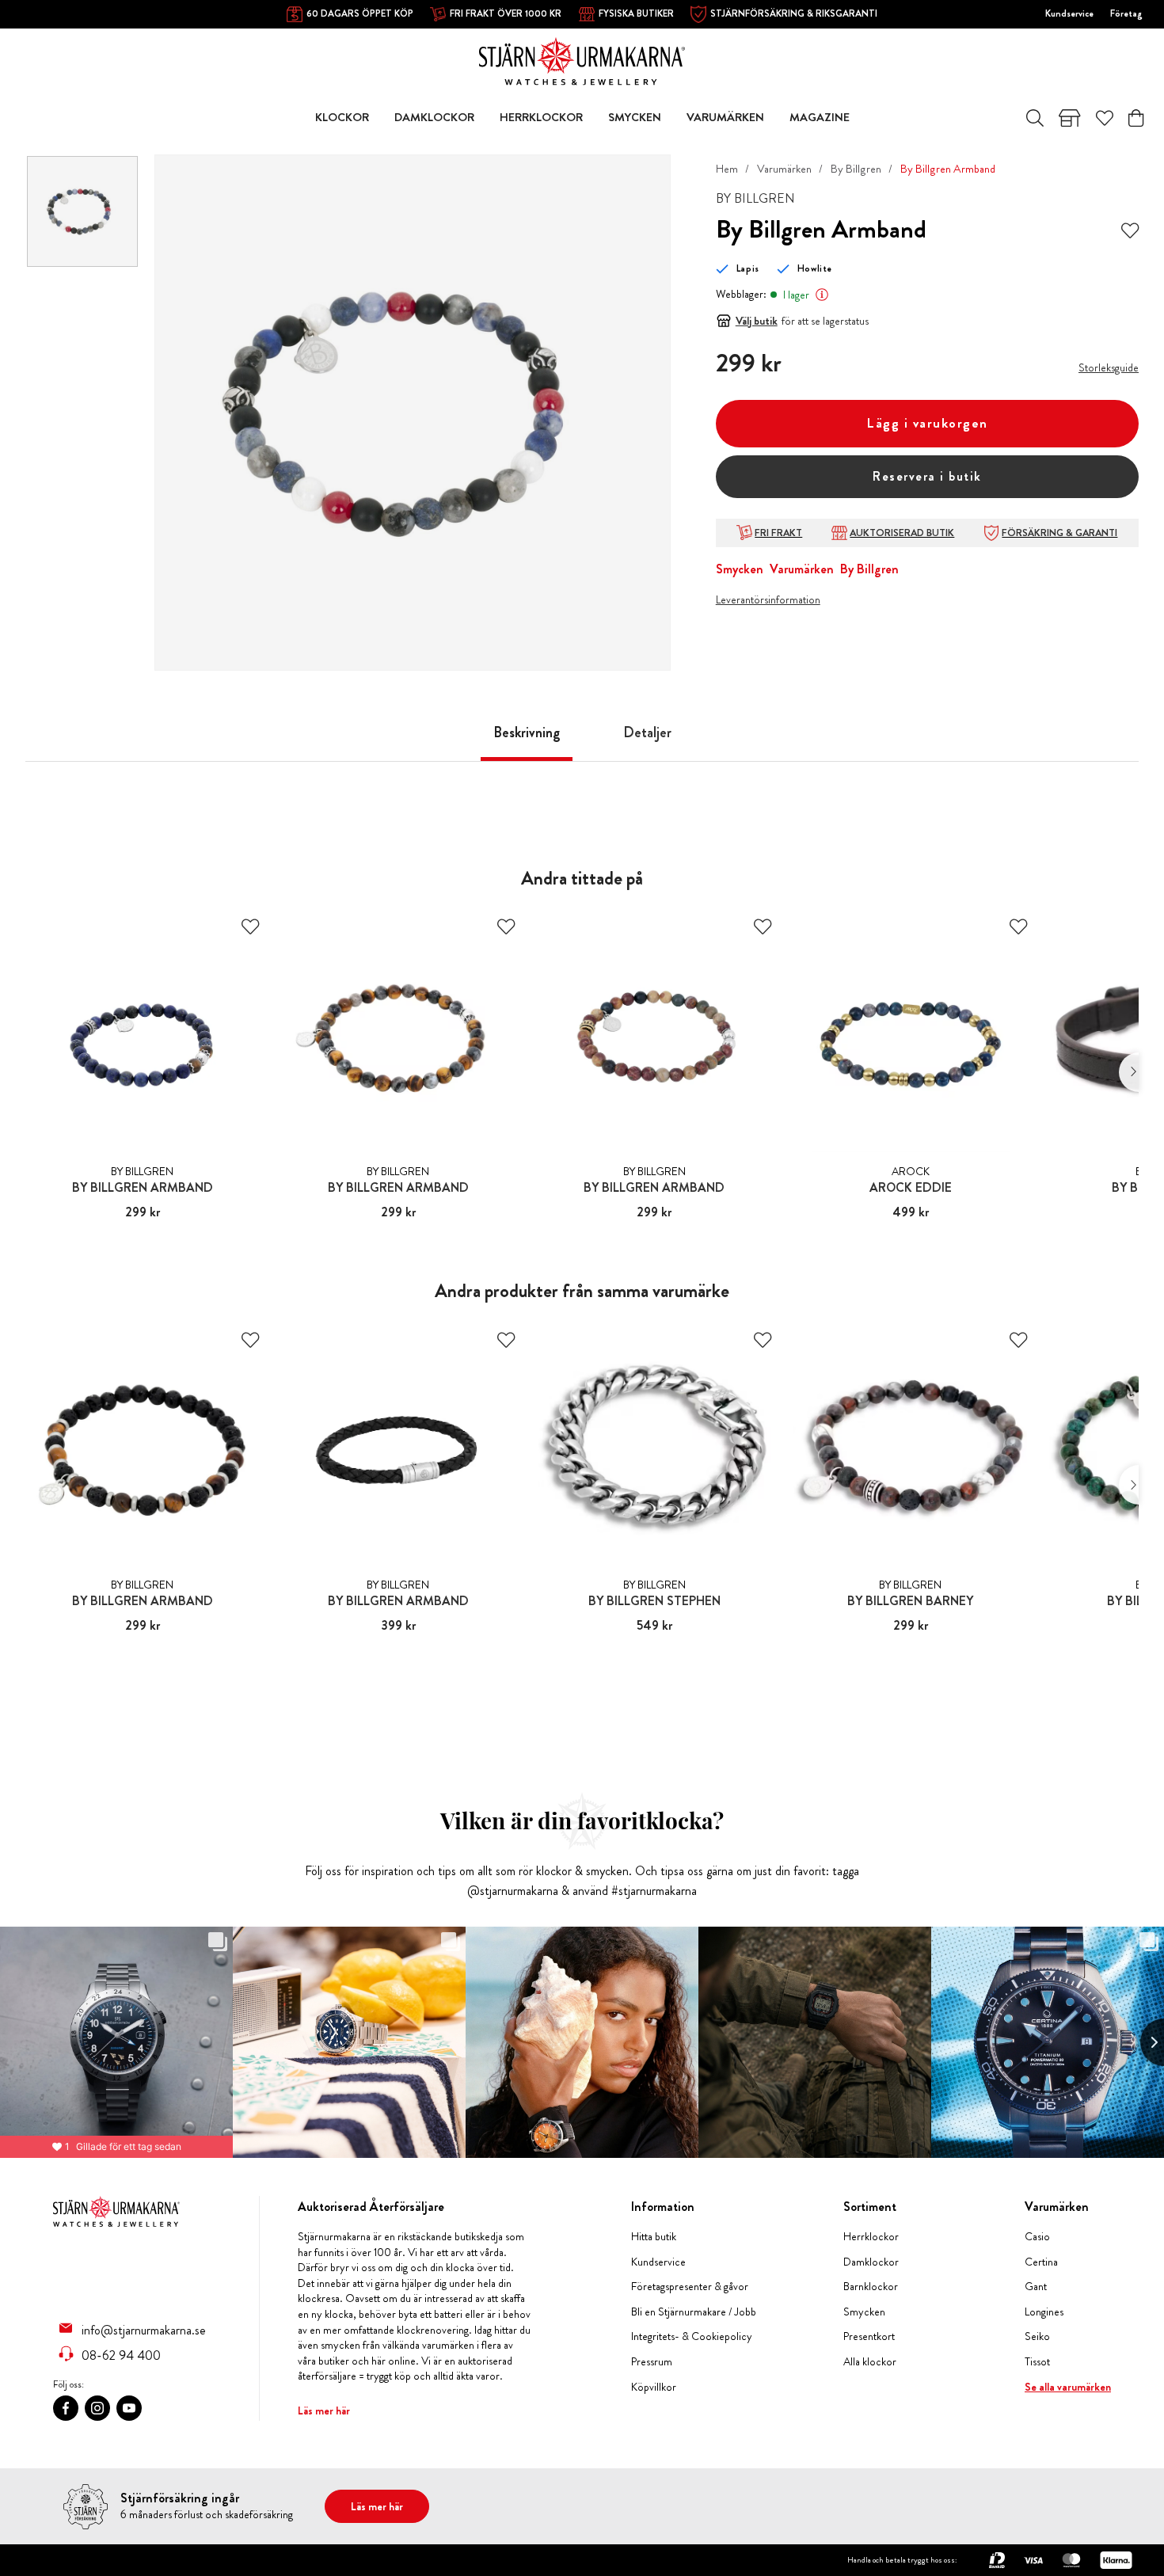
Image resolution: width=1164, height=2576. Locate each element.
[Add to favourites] (1130, 229)
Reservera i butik (927, 476)
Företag (1126, 13)
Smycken (740, 569)
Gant (1036, 2287)
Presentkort (869, 2336)
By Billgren (856, 169)
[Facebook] (66, 2408)
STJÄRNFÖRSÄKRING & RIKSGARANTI (794, 13)
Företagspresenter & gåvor (690, 2287)
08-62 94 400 (121, 2355)
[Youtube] (129, 2408)
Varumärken (784, 169)
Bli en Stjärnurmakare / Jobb (694, 2312)
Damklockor (871, 2262)
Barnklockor (871, 2287)
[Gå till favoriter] (1105, 118)
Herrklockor (871, 2237)
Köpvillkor (654, 2387)
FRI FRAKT (778, 533)
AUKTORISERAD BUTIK (902, 533)
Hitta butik (654, 2237)
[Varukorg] (1136, 118)
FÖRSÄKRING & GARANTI (1059, 533)
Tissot (1037, 2362)
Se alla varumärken (1068, 2387)
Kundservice (1069, 13)
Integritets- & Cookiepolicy (692, 2336)
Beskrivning (527, 732)
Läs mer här (324, 2410)
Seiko (1037, 2336)
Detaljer (647, 732)
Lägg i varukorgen (927, 423)
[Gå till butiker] (1070, 118)
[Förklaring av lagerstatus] (822, 295)
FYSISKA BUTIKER (636, 13)
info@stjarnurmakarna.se (144, 2330)
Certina (1041, 2262)
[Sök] (1035, 118)
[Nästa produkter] (1129, 1072)
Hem (727, 169)
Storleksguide (1109, 367)
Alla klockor (870, 2362)
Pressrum (652, 2362)
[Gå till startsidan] (582, 60)
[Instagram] (97, 2408)
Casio (1037, 2237)
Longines (1044, 2312)
